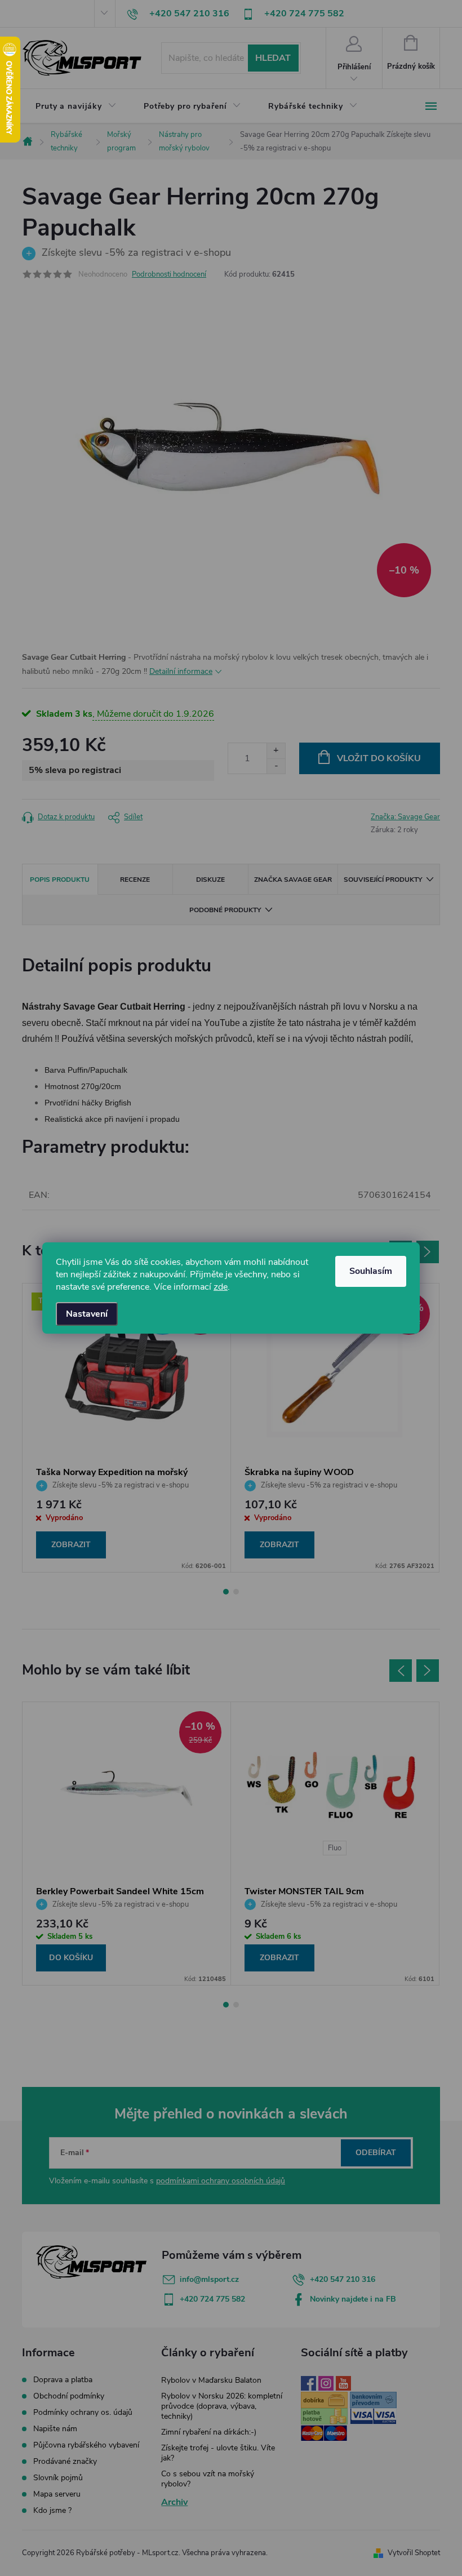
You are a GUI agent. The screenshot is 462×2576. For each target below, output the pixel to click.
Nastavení (87, 1314)
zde (221, 1287)
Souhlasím (371, 1271)
